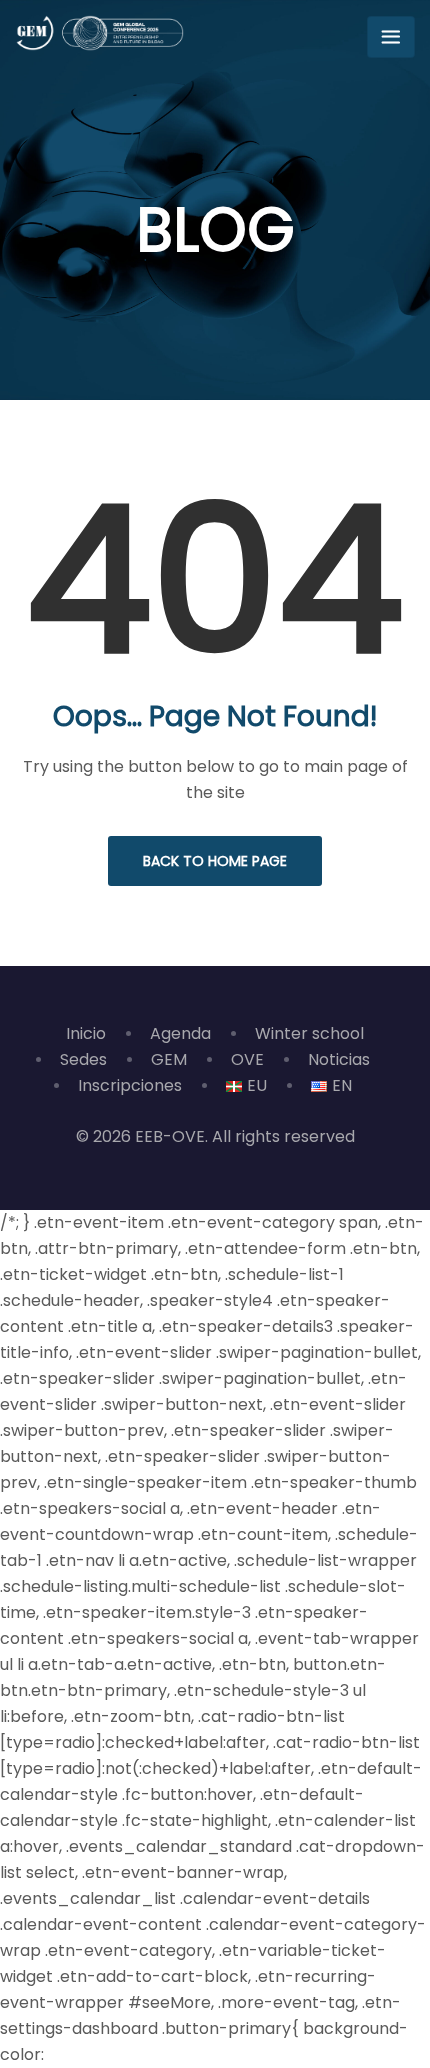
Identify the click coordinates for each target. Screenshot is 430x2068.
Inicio (86, 1033)
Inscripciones (130, 1085)
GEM (169, 1059)
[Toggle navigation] (391, 37)
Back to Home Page (215, 861)
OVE (247, 1059)
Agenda (180, 1033)
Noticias (339, 1059)
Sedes (83, 1059)
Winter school (309, 1033)
